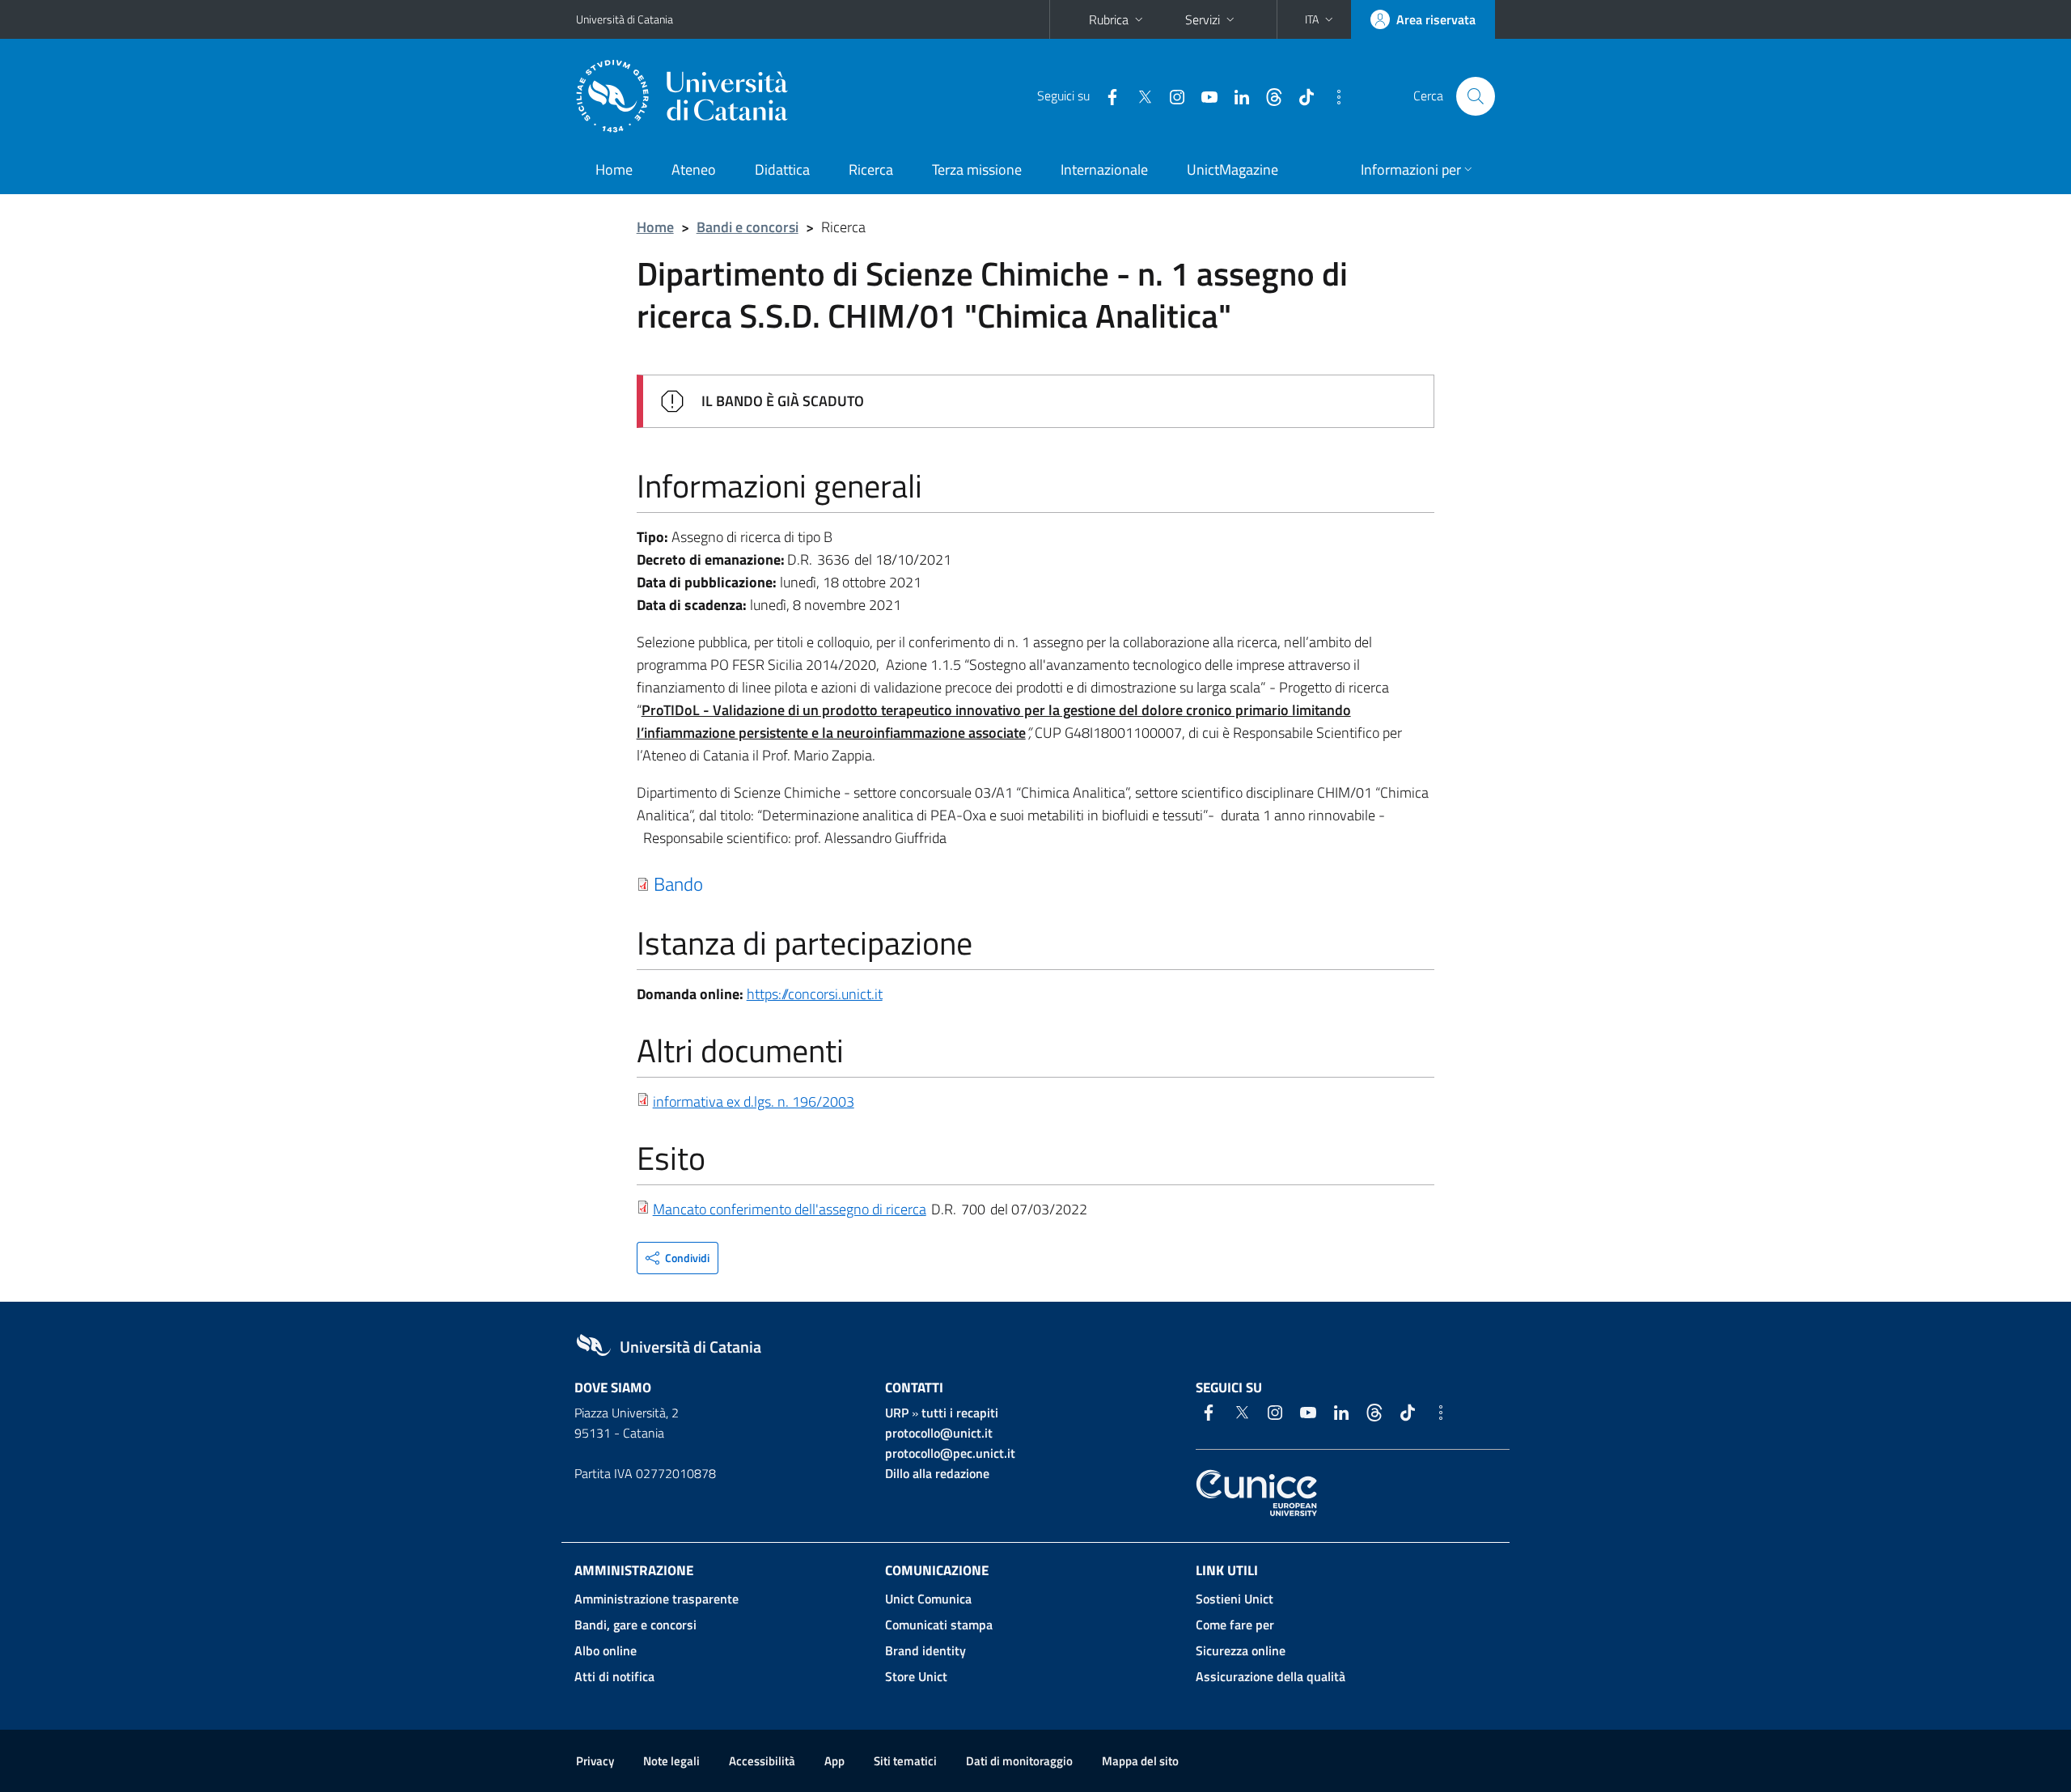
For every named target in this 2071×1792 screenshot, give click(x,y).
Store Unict (916, 1676)
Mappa (1140, 1761)
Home (614, 169)
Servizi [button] (1203, 19)
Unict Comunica (928, 1599)
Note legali (671, 1761)
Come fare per (1235, 1625)
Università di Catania (625, 19)
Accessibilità (762, 1761)
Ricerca (871, 169)
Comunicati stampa (939, 1625)
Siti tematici (905, 1761)
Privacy (595, 1761)
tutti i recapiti (960, 1413)
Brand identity (925, 1650)
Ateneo (694, 169)
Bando (678, 883)
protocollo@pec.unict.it (950, 1453)
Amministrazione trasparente (656, 1599)
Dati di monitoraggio (1019, 1761)
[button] (1321, 19)
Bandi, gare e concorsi (635, 1625)
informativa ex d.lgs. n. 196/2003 (754, 1101)
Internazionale (1104, 169)
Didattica (782, 169)
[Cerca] (1476, 96)
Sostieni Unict (1235, 1599)
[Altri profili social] (1332, 95)
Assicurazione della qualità (1271, 1676)
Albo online (606, 1650)
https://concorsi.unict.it (815, 994)
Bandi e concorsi (748, 227)
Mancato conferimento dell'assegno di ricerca (790, 1209)
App (834, 1761)
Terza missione (977, 169)
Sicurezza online (1241, 1650)
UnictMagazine (1232, 169)
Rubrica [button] (1109, 19)
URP (897, 1413)
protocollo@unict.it (939, 1433)
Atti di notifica (614, 1676)
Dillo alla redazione (937, 1473)
